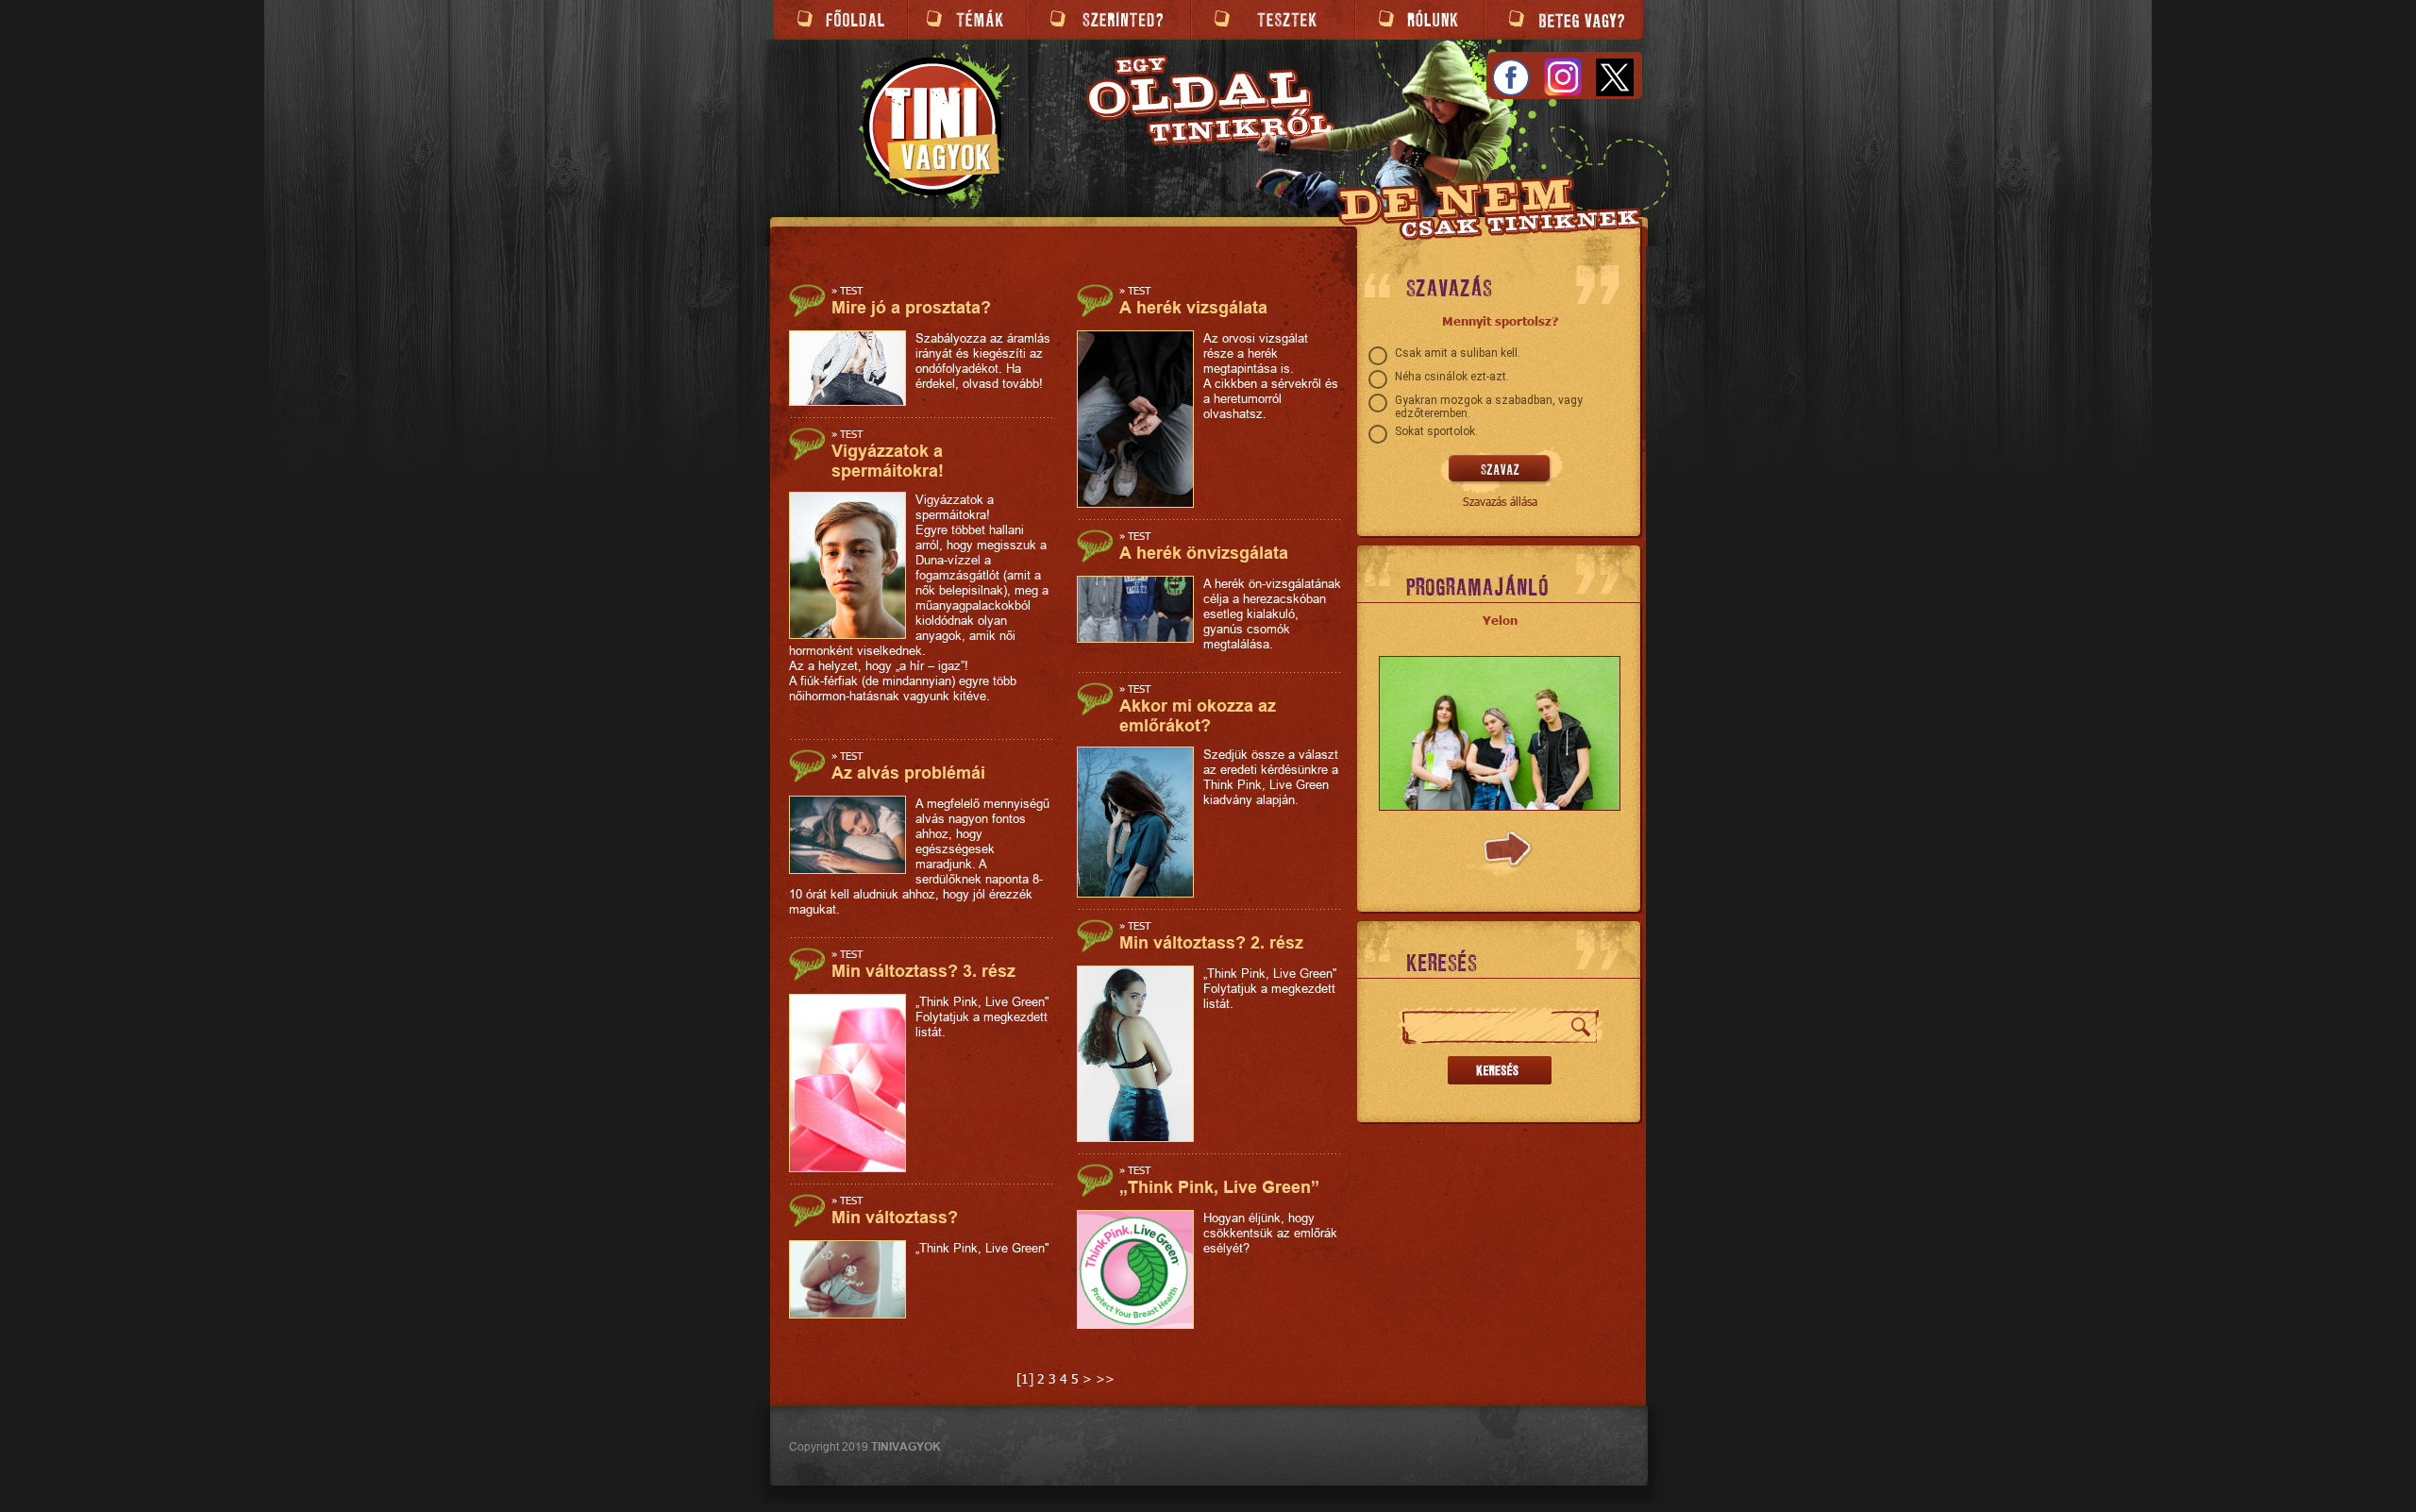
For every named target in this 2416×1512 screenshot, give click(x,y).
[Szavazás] (1500, 470)
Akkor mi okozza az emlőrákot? (1198, 715)
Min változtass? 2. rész (1211, 942)
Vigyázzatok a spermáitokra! (888, 461)
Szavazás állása (1500, 501)
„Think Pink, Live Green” (1219, 1187)
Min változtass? (895, 1217)
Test (851, 290)
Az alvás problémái (908, 773)
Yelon (1500, 620)
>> (1105, 1378)
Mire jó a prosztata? (911, 307)
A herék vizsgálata (1193, 307)
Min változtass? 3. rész (923, 971)
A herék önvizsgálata (1204, 553)
